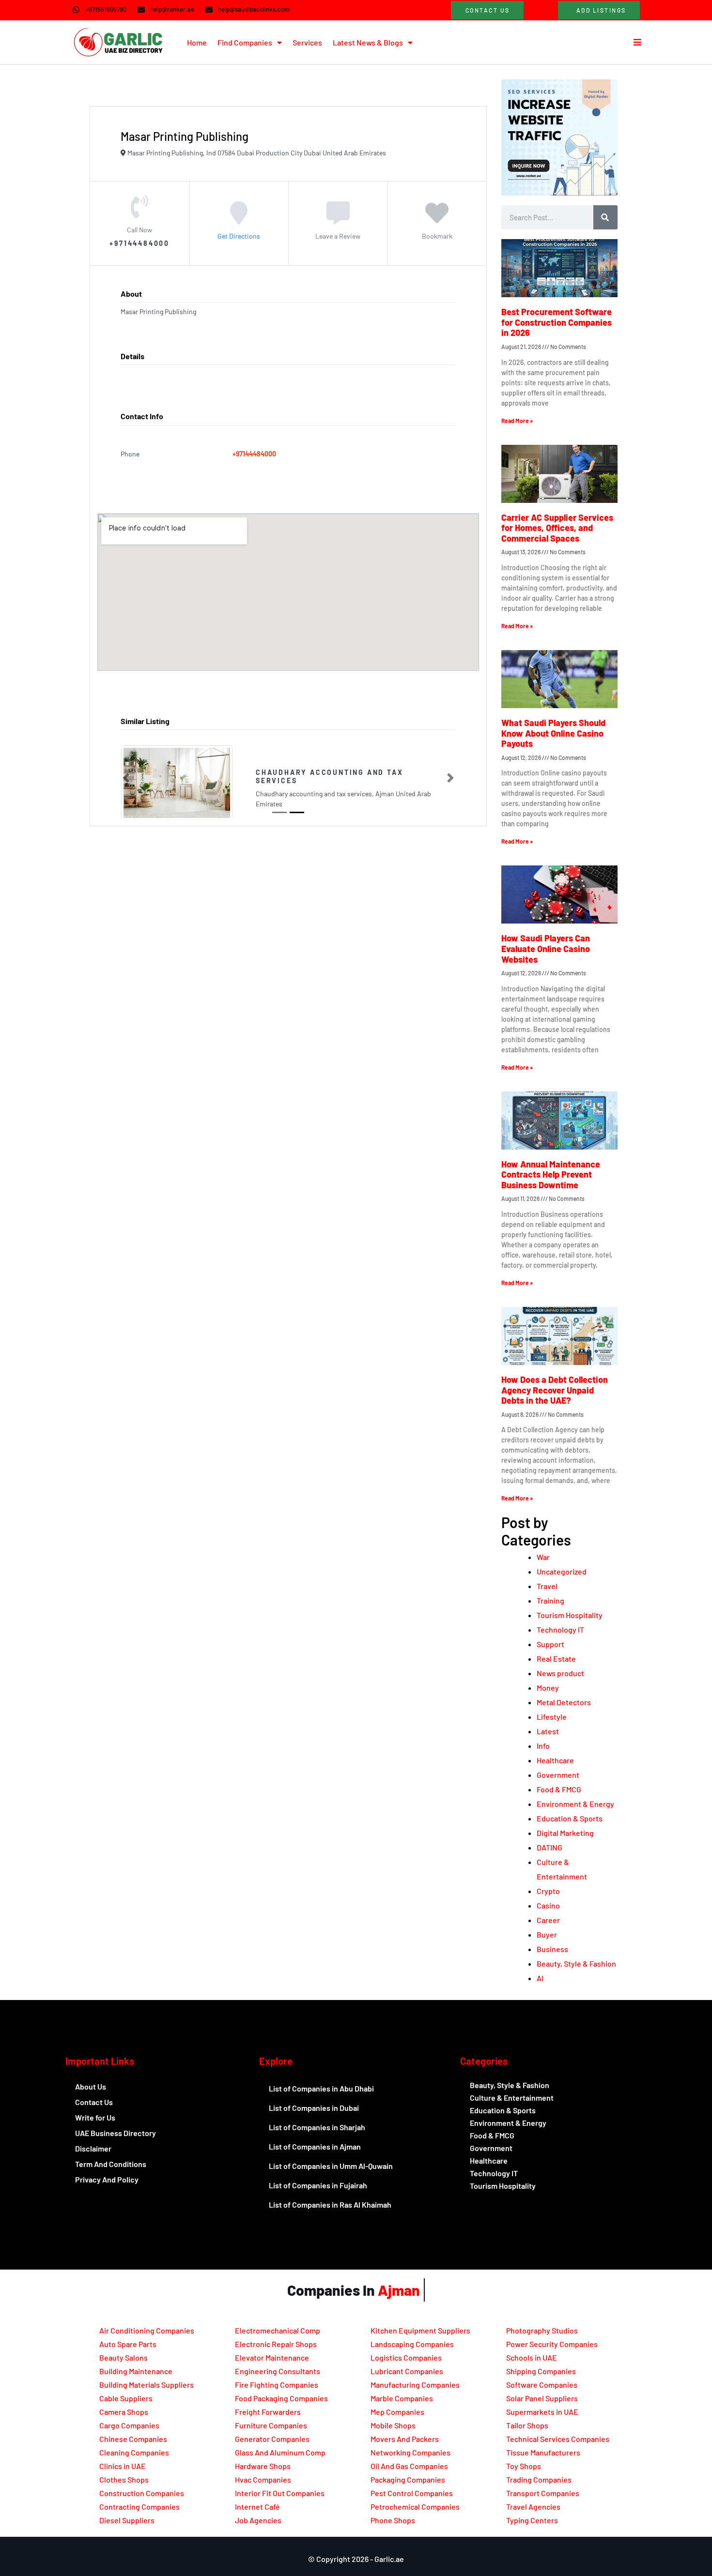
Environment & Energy (575, 1804)
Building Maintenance (136, 2371)
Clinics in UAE (123, 2466)
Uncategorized (562, 1571)
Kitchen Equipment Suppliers (420, 2330)
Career (548, 1920)
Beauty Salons (124, 2357)
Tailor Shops (527, 2425)
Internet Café (257, 2507)
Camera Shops (124, 2412)
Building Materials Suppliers (147, 2385)
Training (550, 1600)
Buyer (547, 1934)
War (543, 1557)
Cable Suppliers (126, 2398)
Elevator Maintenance (272, 2357)
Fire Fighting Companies (277, 2385)
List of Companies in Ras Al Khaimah (330, 2205)
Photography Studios (542, 2330)
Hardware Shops (263, 2466)
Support (550, 1644)
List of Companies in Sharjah (317, 2127)
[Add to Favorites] (437, 219)
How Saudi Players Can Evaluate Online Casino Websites (546, 948)
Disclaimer (93, 2148)
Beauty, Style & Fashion (576, 1963)
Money (548, 1688)
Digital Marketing (565, 1833)
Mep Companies (397, 2412)
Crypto (548, 1891)
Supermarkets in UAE (542, 2412)
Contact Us (94, 2102)
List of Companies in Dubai (314, 2108)
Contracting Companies (139, 2507)
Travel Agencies (533, 2507)
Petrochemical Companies (415, 2507)
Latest (548, 1731)
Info (543, 1746)
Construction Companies (142, 2493)
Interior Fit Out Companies (280, 2493)
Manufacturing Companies (415, 2385)
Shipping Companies (541, 2371)
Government (558, 1775)
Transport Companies (543, 2493)
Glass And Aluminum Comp (280, 2452)
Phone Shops (393, 2520)
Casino (548, 1905)
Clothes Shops (124, 2479)
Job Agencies (258, 2520)
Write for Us (95, 2117)
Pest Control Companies (412, 2493)
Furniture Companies (271, 2425)
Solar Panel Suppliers (542, 2398)
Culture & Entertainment (512, 2098)
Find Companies (245, 42)
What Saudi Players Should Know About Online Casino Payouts (553, 733)
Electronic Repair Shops (276, 2344)
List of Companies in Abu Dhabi (321, 2088)
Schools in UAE (532, 2357)
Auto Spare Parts (128, 2344)
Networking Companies (410, 2452)
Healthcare (555, 1760)
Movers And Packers (405, 2439)
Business (552, 1949)
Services (307, 42)
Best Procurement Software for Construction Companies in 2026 (557, 322)
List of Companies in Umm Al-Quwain (331, 2166)
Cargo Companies (129, 2425)
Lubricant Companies (407, 2371)
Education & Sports (570, 1818)
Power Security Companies (552, 2344)
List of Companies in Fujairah (318, 2185)
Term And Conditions (111, 2164)
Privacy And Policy (107, 2179)
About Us (91, 2086)
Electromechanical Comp (278, 2330)
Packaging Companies (408, 2479)
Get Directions (239, 235)
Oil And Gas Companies (409, 2466)
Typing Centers (532, 2520)
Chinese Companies (133, 2439)
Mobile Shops (393, 2425)
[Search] (605, 217)
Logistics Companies (406, 2357)
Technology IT (560, 1629)
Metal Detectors (564, 1702)
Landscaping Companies (412, 2344)
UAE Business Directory (116, 2133)
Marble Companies (402, 2398)
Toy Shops (524, 2466)
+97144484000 (254, 454)
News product (560, 1673)
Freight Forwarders (268, 2412)
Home (197, 42)
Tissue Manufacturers (543, 2452)
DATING (549, 1847)
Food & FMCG (559, 1789)
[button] (126, 778)
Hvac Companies (263, 2479)
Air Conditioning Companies (147, 2330)
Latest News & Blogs (368, 42)
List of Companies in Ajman (315, 2146)
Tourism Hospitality (570, 1615)
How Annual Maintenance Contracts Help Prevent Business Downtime (551, 1174)
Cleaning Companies (134, 2452)
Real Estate (556, 1659)
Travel (547, 1586)
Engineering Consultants (278, 2371)
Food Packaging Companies (281, 2398)
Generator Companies (272, 2439)
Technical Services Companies (558, 2439)
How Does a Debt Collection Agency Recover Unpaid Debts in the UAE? (555, 1390)
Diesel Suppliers (127, 2520)
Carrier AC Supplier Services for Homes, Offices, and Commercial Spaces (557, 528)
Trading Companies (539, 2479)
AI (540, 1978)
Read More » (517, 421)
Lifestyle (552, 1717)
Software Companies (542, 2385)
